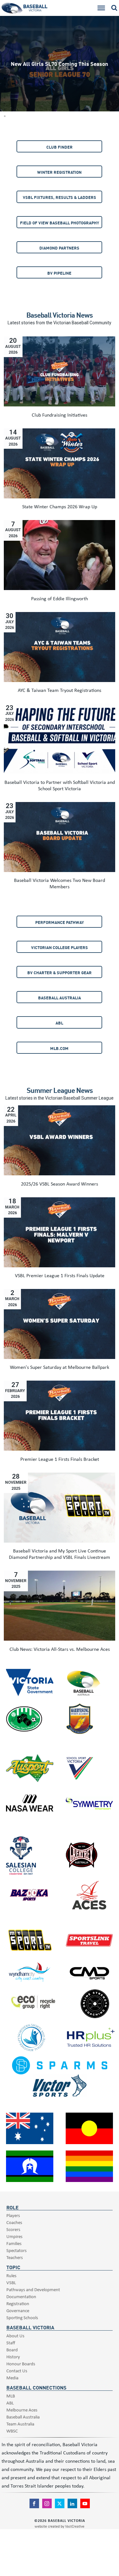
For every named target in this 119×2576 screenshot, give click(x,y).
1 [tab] (5, 78)
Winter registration (59, 172)
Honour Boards (21, 2364)
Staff (11, 2343)
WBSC (12, 2431)
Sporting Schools (22, 2317)
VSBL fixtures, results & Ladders (60, 197)
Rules (11, 2275)
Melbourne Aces (22, 2410)
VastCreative (75, 2526)
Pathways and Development (33, 2289)
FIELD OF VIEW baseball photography (60, 223)
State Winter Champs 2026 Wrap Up (60, 506)
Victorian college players (60, 947)
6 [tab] (5, 110)
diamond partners (59, 248)
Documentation (21, 2296)
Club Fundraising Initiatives (60, 415)
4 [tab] (5, 97)
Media (12, 2378)
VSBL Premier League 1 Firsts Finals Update (60, 1275)
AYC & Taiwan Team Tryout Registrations (60, 690)
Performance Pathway (60, 922)
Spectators (17, 2250)
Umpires (14, 2236)
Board (12, 2350)
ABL (59, 1023)
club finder (60, 147)
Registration (18, 2303)
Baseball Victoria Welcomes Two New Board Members (60, 883)
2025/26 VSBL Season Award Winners (60, 1184)
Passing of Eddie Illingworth (60, 598)
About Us (15, 2336)
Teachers (15, 2257)
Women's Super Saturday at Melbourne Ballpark (60, 1367)
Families (14, 2243)
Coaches (14, 2222)
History (13, 2357)
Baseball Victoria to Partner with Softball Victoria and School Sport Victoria (60, 785)
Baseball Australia (23, 2417)
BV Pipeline (59, 273)
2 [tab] (5, 84)
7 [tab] (5, 116)
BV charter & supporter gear (60, 972)
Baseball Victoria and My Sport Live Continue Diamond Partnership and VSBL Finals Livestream (60, 1554)
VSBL (11, 2282)
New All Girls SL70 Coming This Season (60, 63)
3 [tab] (5, 91)
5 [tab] (5, 103)
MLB (11, 2396)
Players (13, 2215)
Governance (18, 2310)
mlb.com (59, 1048)
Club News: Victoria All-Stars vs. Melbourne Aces (60, 1649)
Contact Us (17, 2371)
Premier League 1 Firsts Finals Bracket (60, 1459)
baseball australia (60, 998)
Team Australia (20, 2424)
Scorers (13, 2229)
